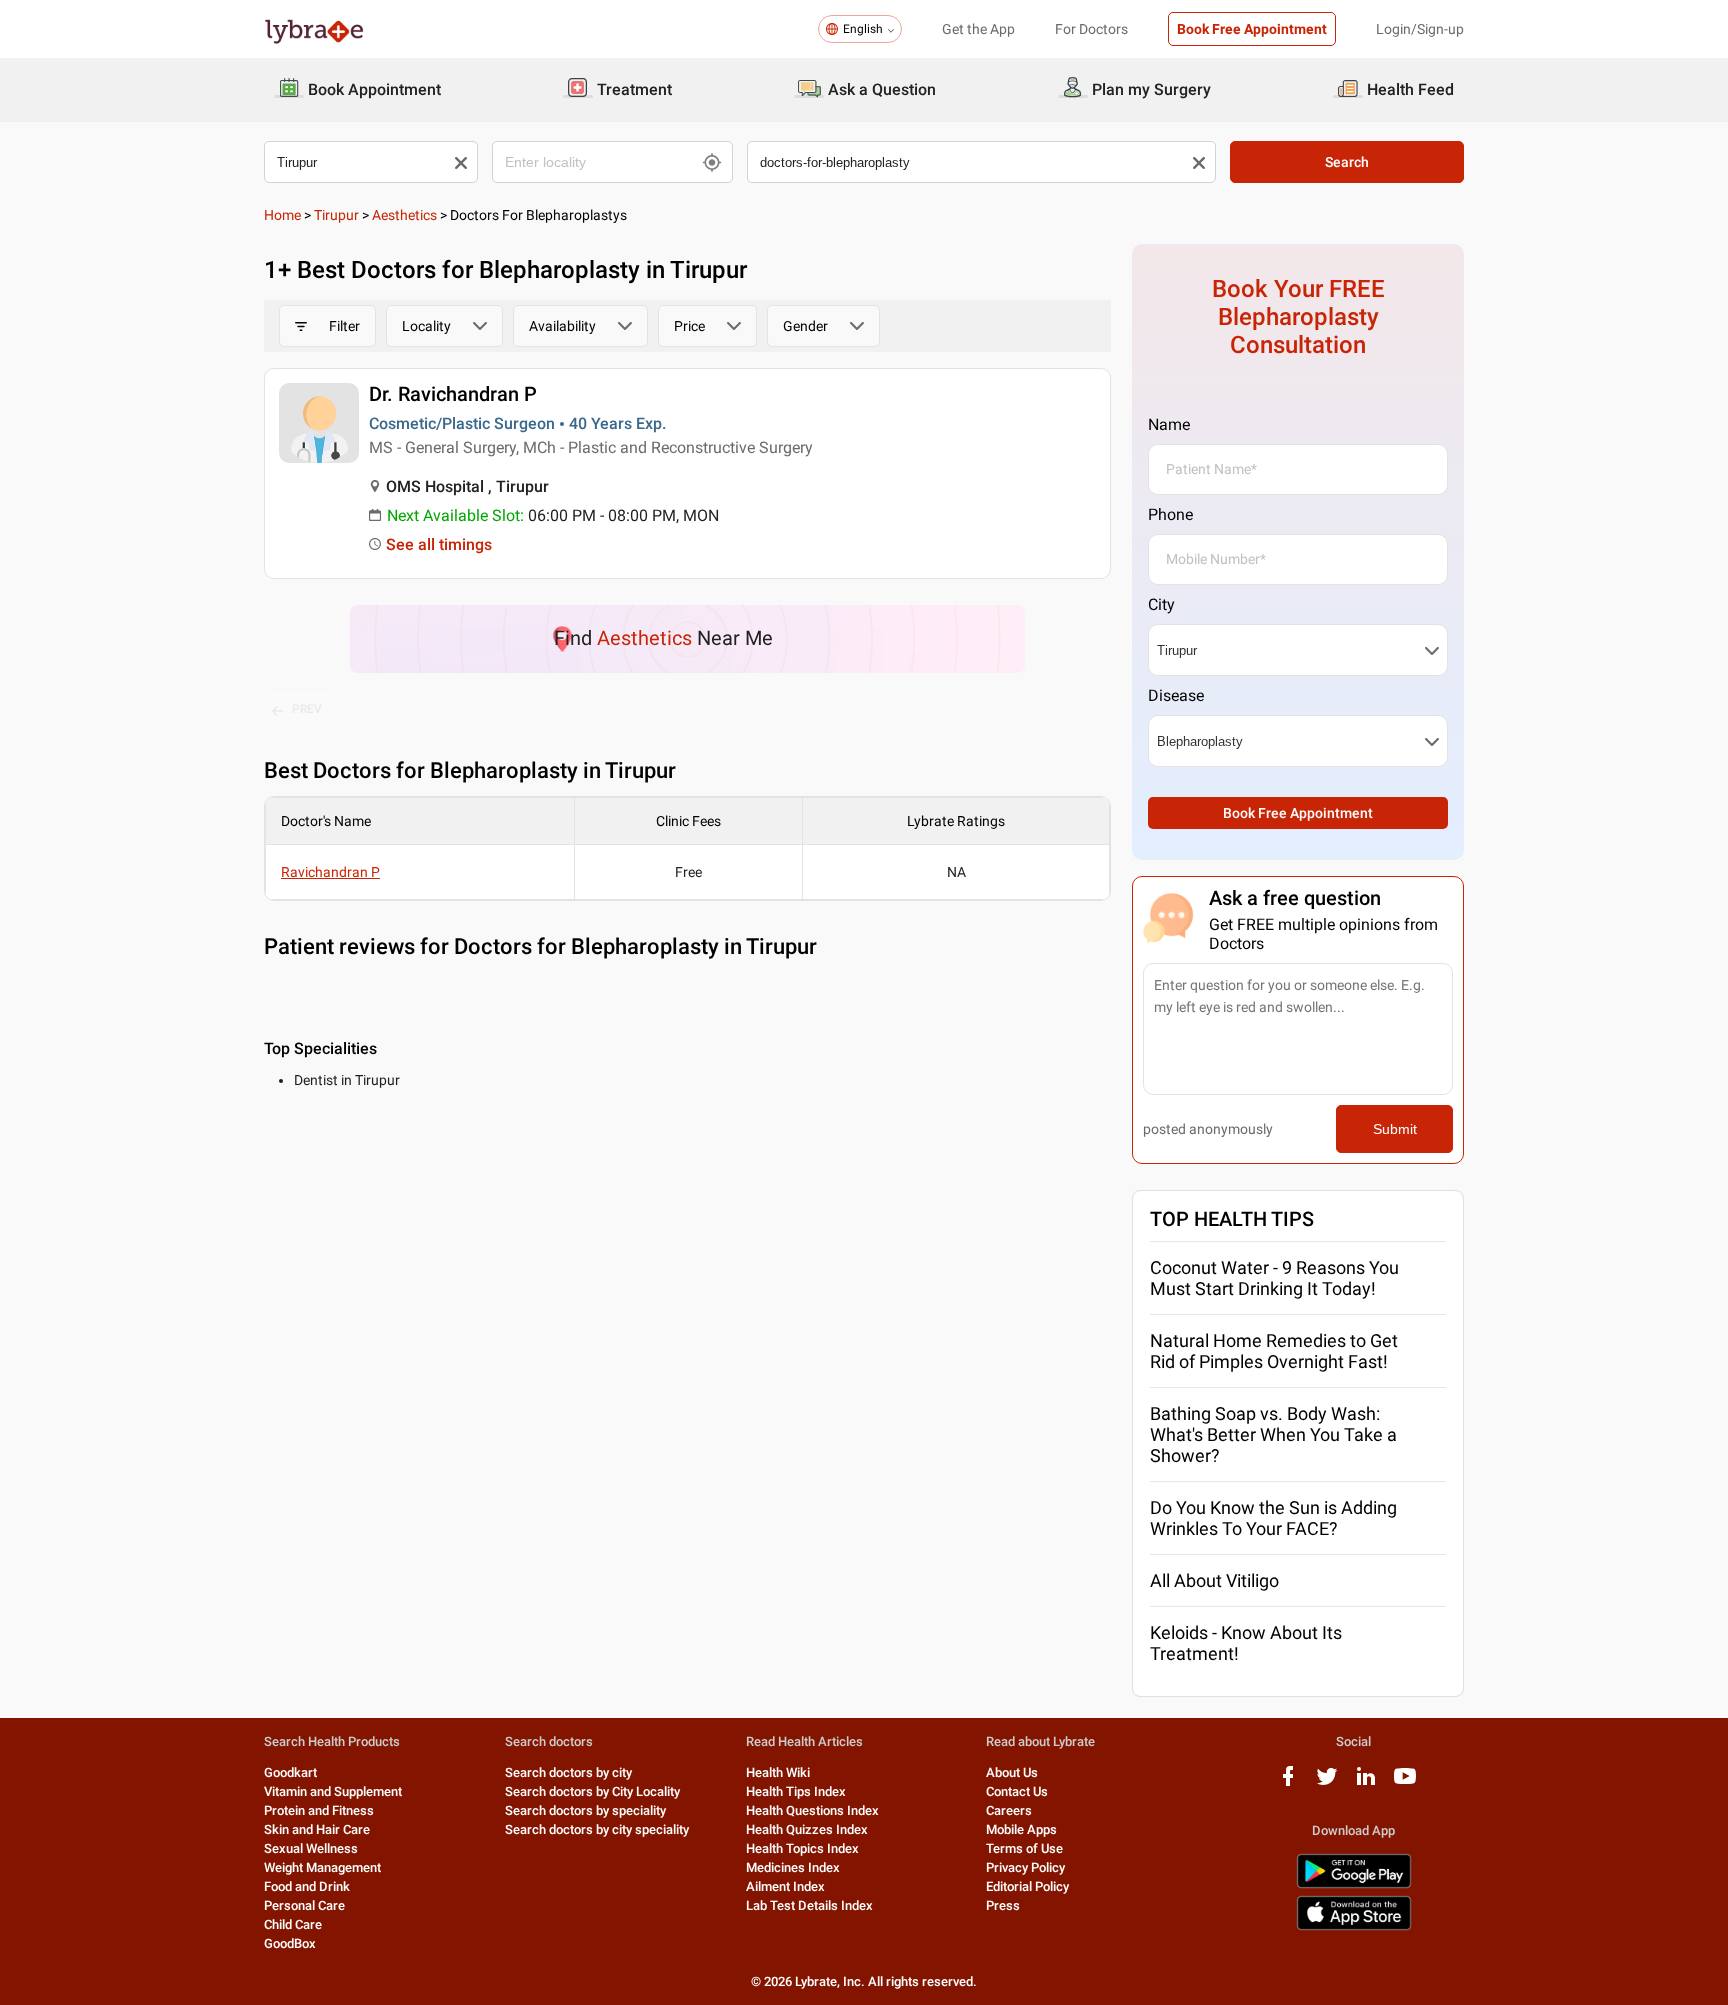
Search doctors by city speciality (597, 1829)
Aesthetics (404, 215)
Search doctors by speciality (585, 1810)
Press (1003, 1905)
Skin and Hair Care (317, 1829)
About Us (1012, 1772)
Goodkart (290, 1772)
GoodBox (290, 1943)
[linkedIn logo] (1366, 1783)
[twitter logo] (1327, 1783)
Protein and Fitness (319, 1810)
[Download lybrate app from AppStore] (1354, 1926)
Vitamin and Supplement (333, 1791)
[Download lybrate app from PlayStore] (1354, 1884)
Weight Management (322, 1867)
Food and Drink (307, 1886)
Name (1169, 424)
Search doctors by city (568, 1772)
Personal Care (304, 1905)
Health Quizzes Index (807, 1829)
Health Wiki (778, 1772)
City (1161, 604)
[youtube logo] (1405, 1783)
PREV (307, 709)
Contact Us (1017, 1791)
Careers (1009, 1810)
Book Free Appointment (1252, 29)
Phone (1170, 514)
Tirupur (336, 215)
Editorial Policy (1027, 1886)
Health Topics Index (802, 1848)
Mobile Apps (1021, 1829)
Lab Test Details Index (809, 1905)
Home (282, 215)
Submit (1395, 1129)
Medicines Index (793, 1867)
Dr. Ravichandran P (453, 394)
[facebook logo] (1288, 1783)
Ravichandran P (330, 872)
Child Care (293, 1924)
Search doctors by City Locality (592, 1791)
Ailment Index (785, 1886)
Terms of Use (1024, 1848)
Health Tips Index (796, 1791)
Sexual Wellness (311, 1848)
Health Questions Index (812, 1810)
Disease (1176, 695)
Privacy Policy (1025, 1867)
